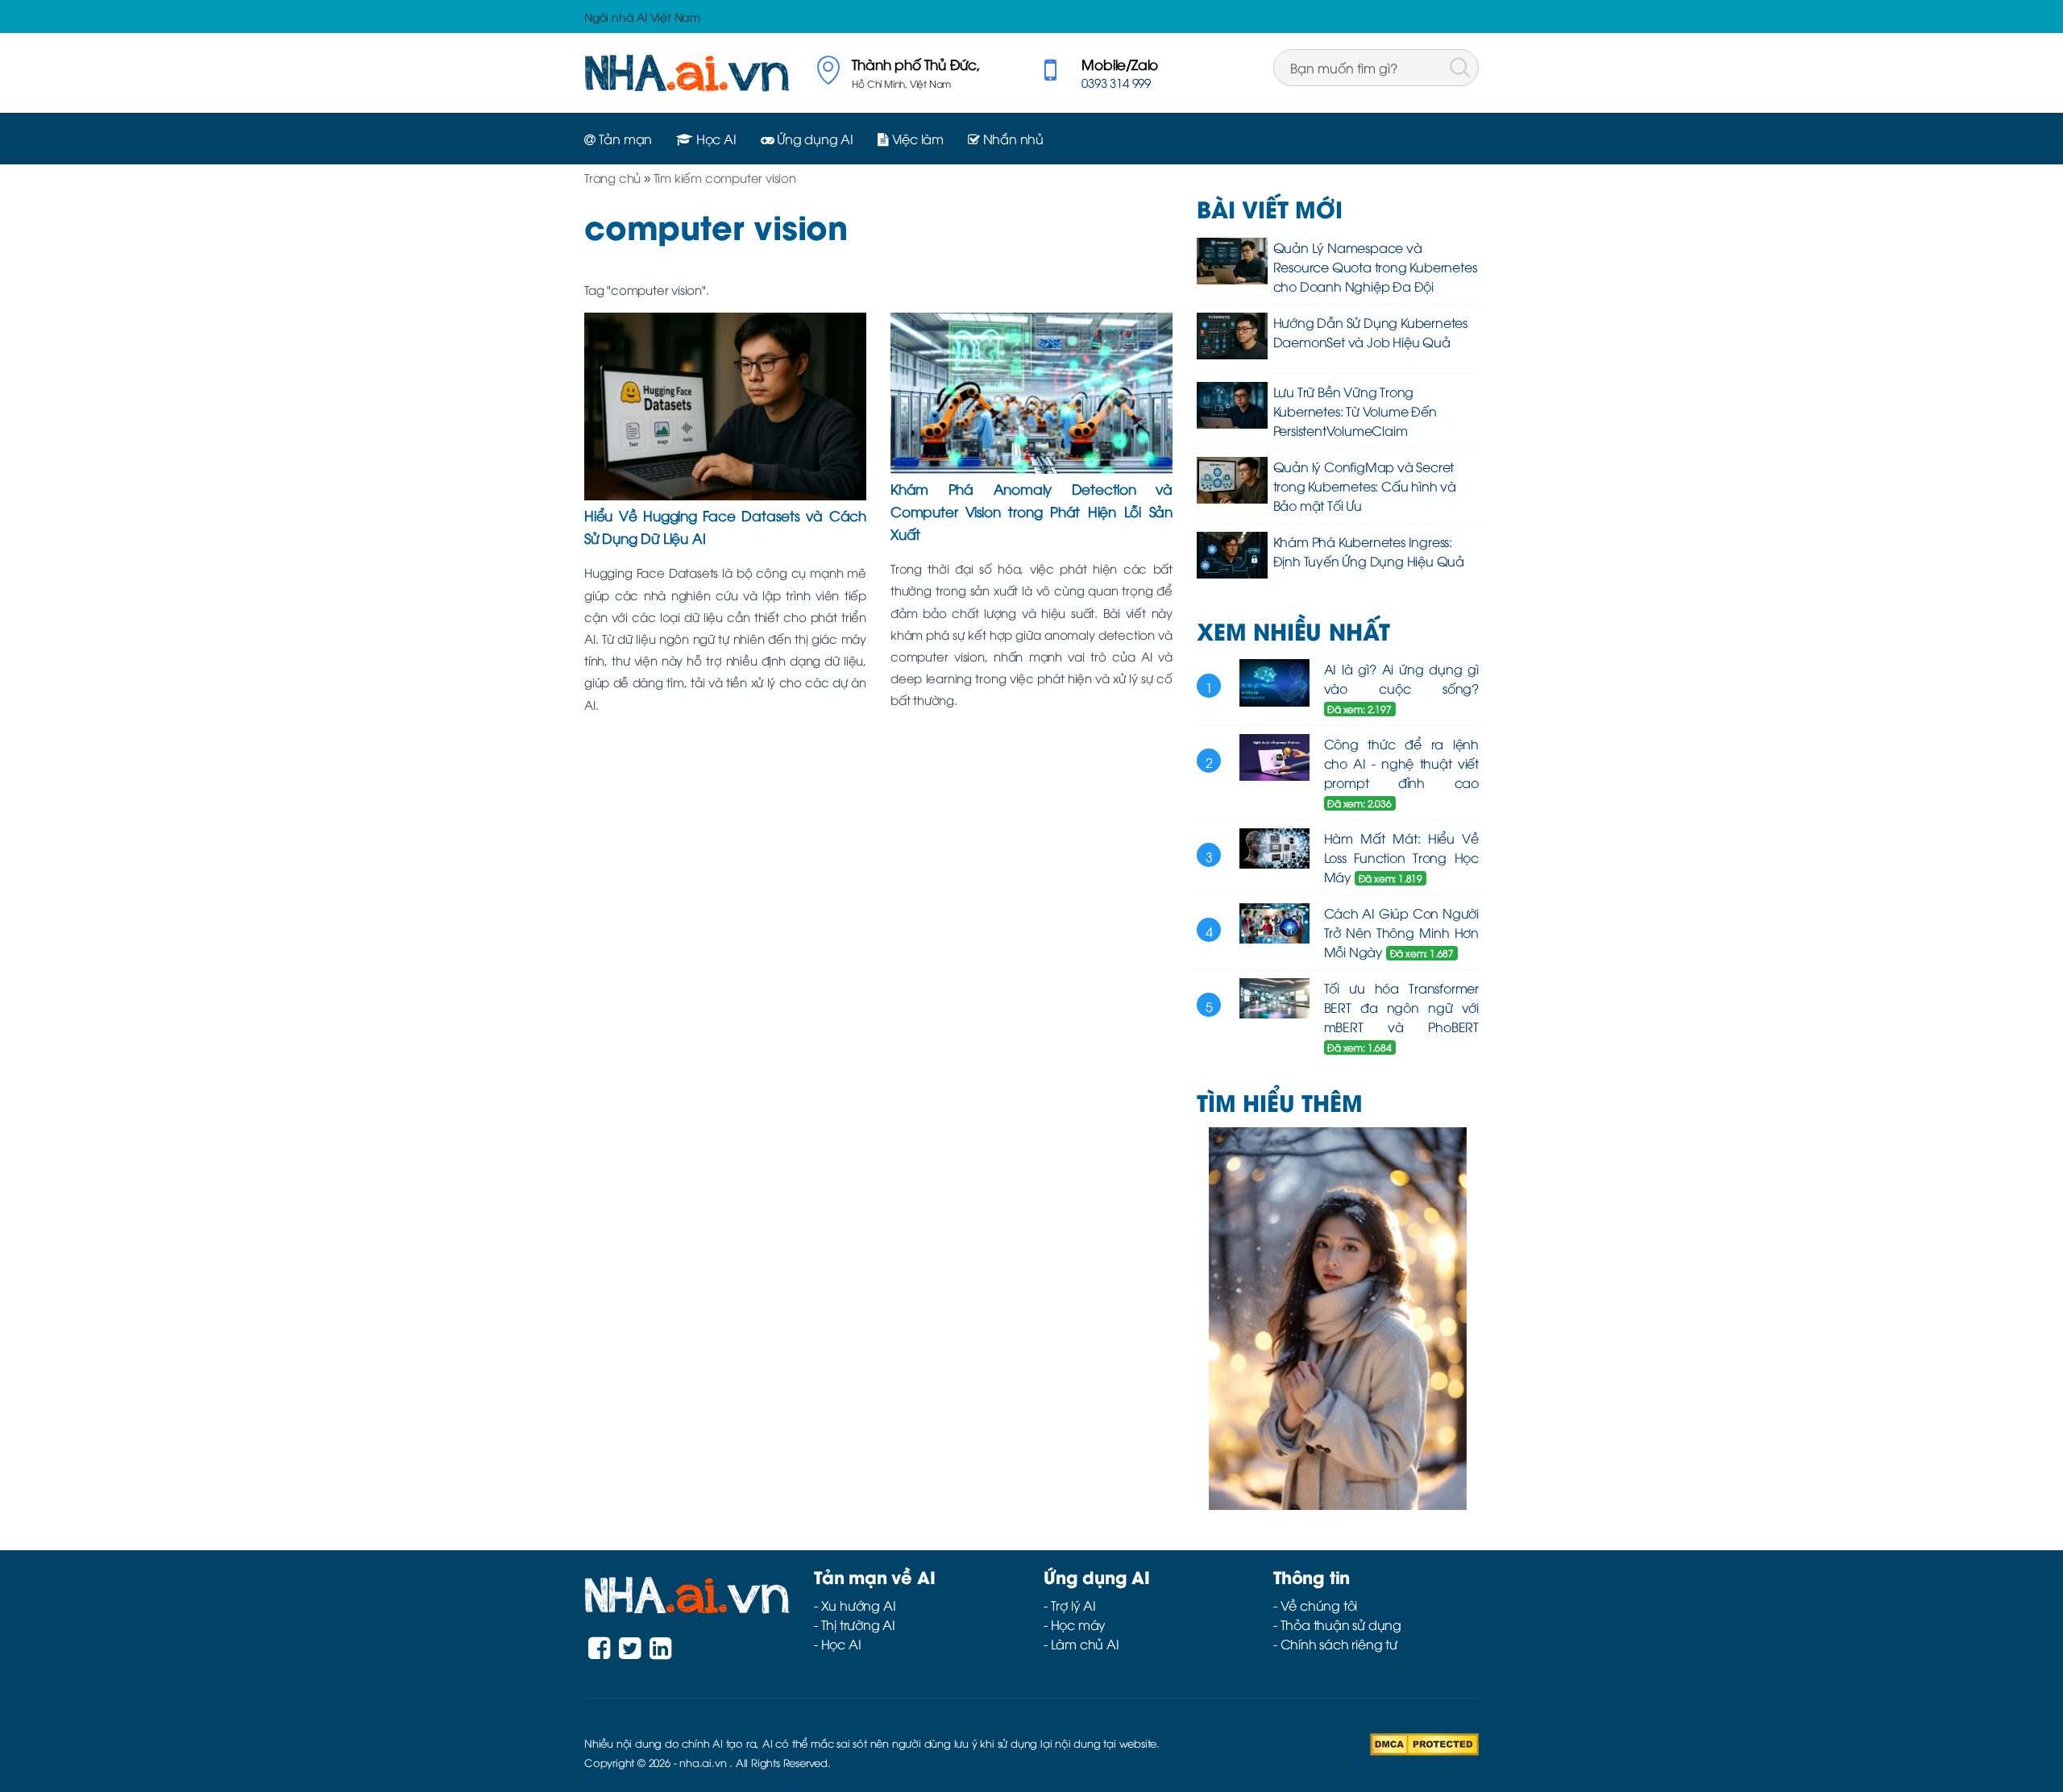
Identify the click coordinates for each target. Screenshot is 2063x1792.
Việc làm (916, 139)
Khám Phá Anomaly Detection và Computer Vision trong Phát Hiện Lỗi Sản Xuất (1031, 511)
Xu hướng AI (859, 1605)
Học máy (1079, 1624)
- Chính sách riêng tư (1335, 1644)
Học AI (715, 139)
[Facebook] (599, 1652)
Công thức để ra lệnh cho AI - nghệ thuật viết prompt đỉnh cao (1402, 763)
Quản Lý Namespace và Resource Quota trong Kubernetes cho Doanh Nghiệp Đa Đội (1375, 267)
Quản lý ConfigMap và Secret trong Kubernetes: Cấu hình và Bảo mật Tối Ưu (1365, 486)
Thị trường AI (858, 1624)
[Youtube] (660, 1652)
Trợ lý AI (1073, 1605)
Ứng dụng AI (814, 139)
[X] (630, 1652)
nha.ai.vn (703, 1762)
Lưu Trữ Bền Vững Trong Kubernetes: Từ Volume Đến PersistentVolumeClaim (1355, 411)
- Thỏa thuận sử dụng (1337, 1624)
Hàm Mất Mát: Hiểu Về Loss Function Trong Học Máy (1402, 857)
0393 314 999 (1116, 82)
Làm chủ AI (1085, 1644)
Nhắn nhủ (1012, 139)
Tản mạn (624, 139)
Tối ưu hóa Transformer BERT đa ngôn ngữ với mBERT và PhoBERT (1402, 1007)
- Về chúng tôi (1315, 1605)
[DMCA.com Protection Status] (1424, 1742)
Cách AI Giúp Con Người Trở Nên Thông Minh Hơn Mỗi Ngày (1402, 932)
